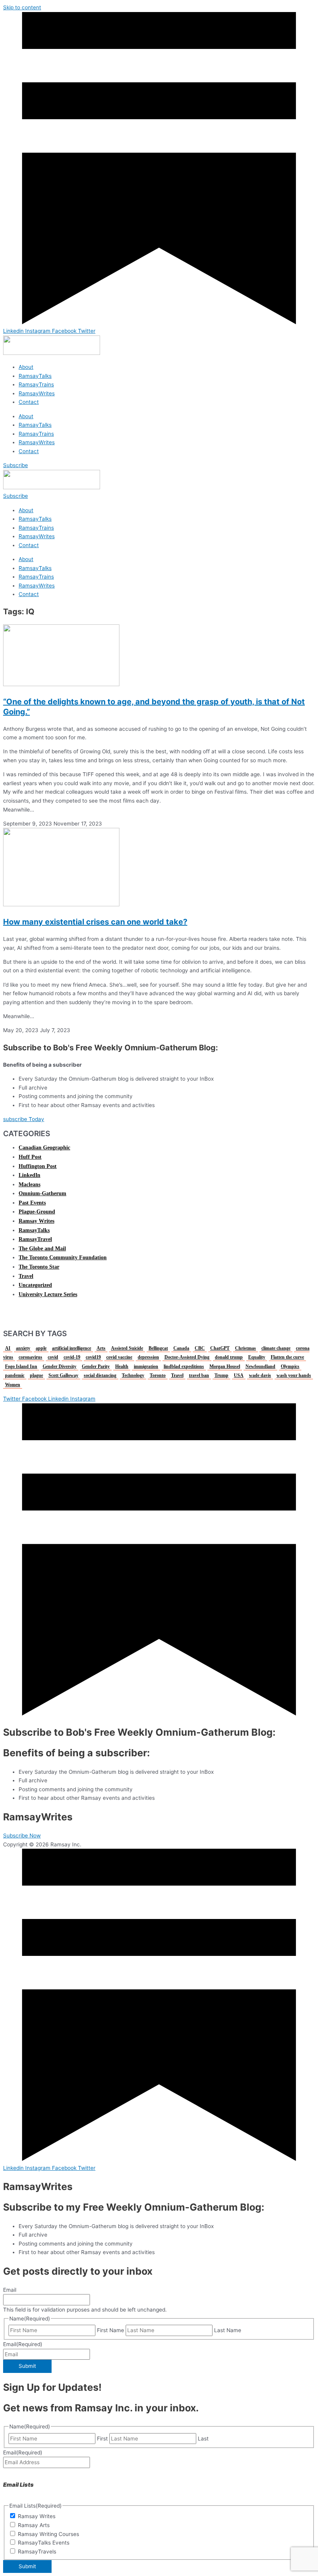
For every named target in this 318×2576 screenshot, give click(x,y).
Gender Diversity (60, 1366)
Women (13, 1385)
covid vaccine (119, 1357)
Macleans (29, 1185)
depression (148, 1357)
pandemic (15, 1375)
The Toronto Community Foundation (63, 1258)
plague (36, 1375)
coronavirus (30, 1357)
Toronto (158, 1375)
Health (122, 1366)
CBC (200, 1348)
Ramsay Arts (34, 2525)
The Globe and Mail (42, 1249)
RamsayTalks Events (44, 2543)
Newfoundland (260, 1366)
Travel (26, 1276)
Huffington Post (38, 1166)
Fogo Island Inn (21, 1366)
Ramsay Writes (36, 1221)
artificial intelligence (72, 1348)
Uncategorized (35, 1285)
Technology (133, 1375)
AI (8, 1348)
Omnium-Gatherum (42, 1193)
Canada (181, 1348)
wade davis (260, 1375)
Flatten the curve (287, 1357)
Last (203, 2439)
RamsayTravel (35, 1239)
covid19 (93, 1357)
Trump (221, 1375)
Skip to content (22, 7)
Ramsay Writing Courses (48, 2534)
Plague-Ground (37, 1212)
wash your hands (294, 1375)
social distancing (100, 1375)
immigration (146, 1366)
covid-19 (72, 1357)
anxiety (23, 1348)
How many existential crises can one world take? (95, 922)
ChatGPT (220, 1348)
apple (41, 1348)
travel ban (199, 1375)
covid (53, 1357)
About (26, 367)
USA (239, 1375)
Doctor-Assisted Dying (187, 1357)
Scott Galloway (63, 1375)
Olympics (290, 1366)
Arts (101, 1348)
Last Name (228, 2330)
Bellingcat (158, 1348)
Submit (27, 2366)
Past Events (32, 1203)
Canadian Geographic (44, 1148)
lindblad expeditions (184, 1366)
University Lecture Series (48, 1294)
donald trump (229, 1357)
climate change (276, 1348)
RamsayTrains (36, 384)
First (102, 2439)
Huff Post (30, 1157)
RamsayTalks (35, 376)
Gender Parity (96, 1366)
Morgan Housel (225, 1366)
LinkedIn (29, 1175)
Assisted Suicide (127, 1348)
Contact (29, 402)
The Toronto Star (39, 1267)
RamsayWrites (37, 393)
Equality (257, 1357)
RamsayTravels (37, 2552)
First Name (111, 2330)
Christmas (245, 1348)
